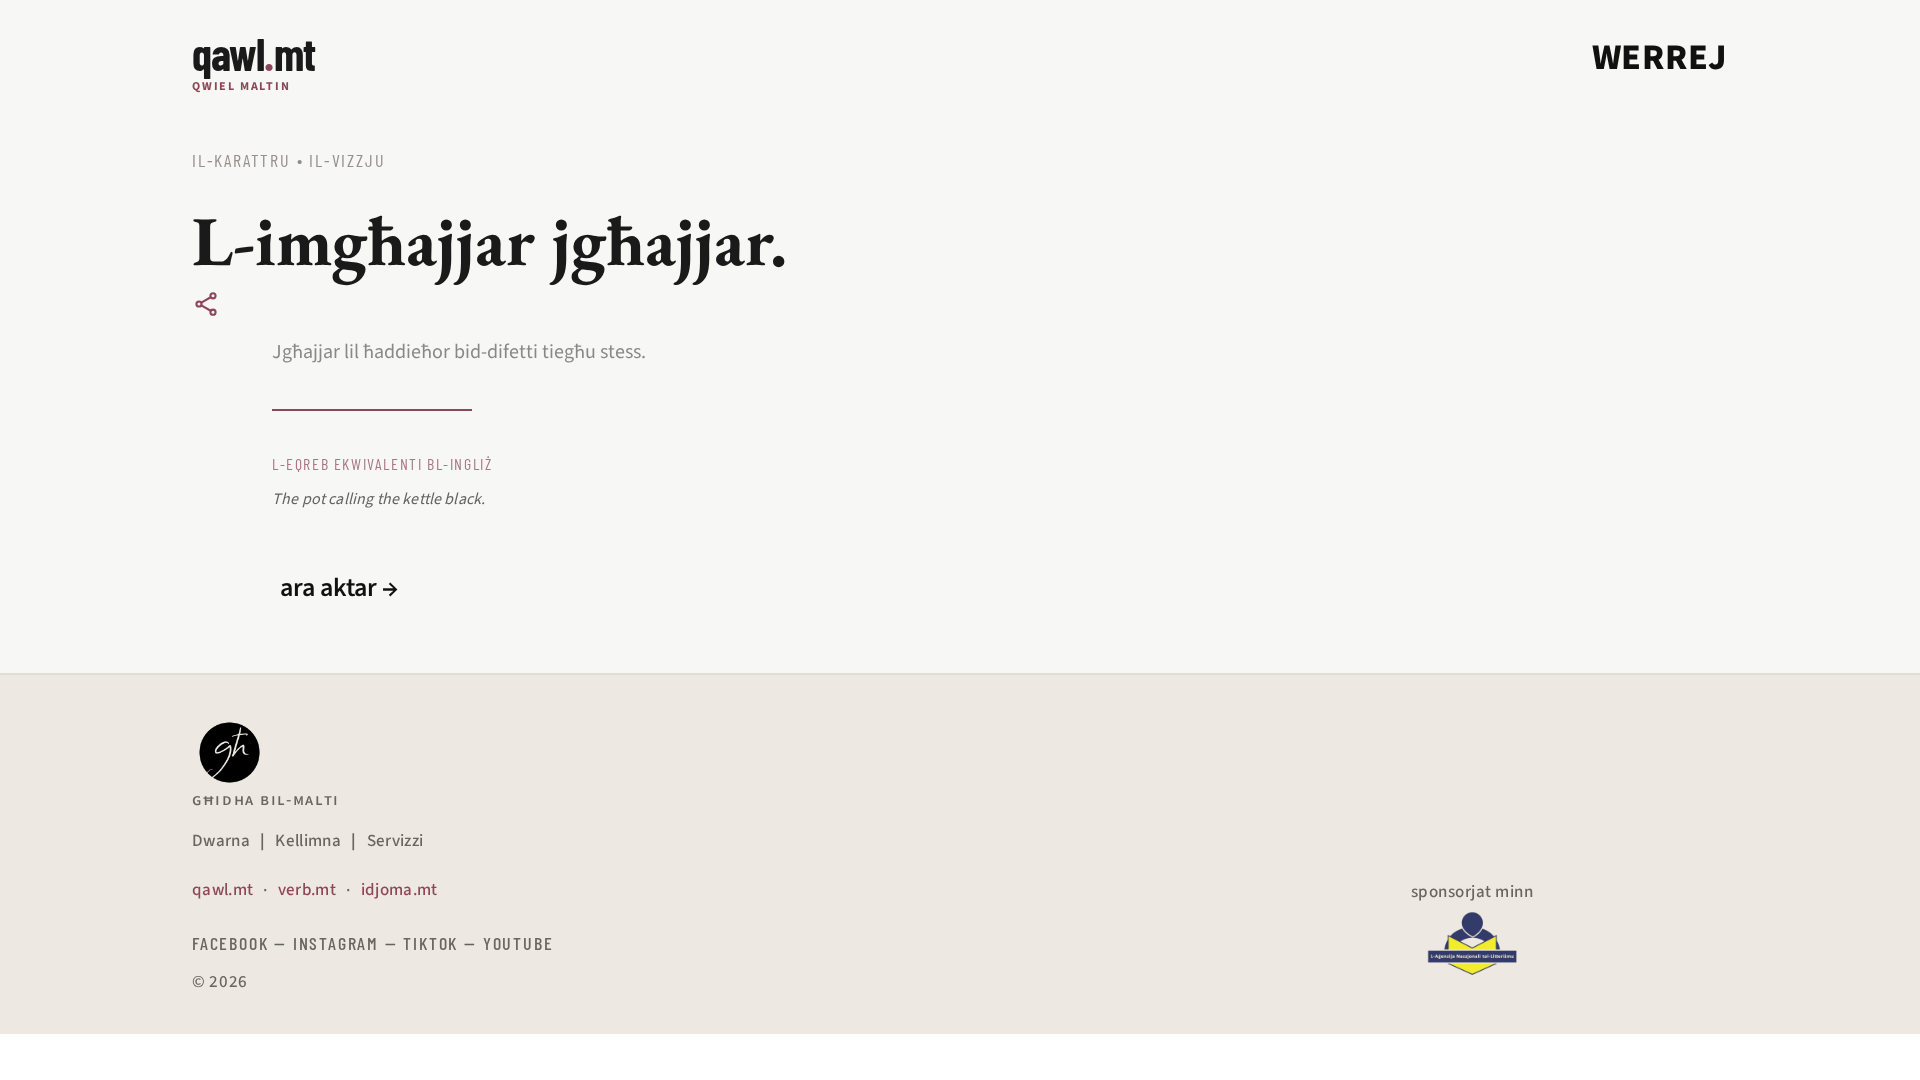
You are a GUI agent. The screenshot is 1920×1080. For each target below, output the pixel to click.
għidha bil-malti (266, 800)
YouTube (518, 943)
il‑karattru (241, 160)
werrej (1660, 57)
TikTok (430, 943)
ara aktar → (339, 588)
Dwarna (221, 841)
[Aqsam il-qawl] (206, 304)
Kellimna (308, 841)
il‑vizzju (347, 160)
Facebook (230, 943)
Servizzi (395, 841)
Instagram (336, 943)
